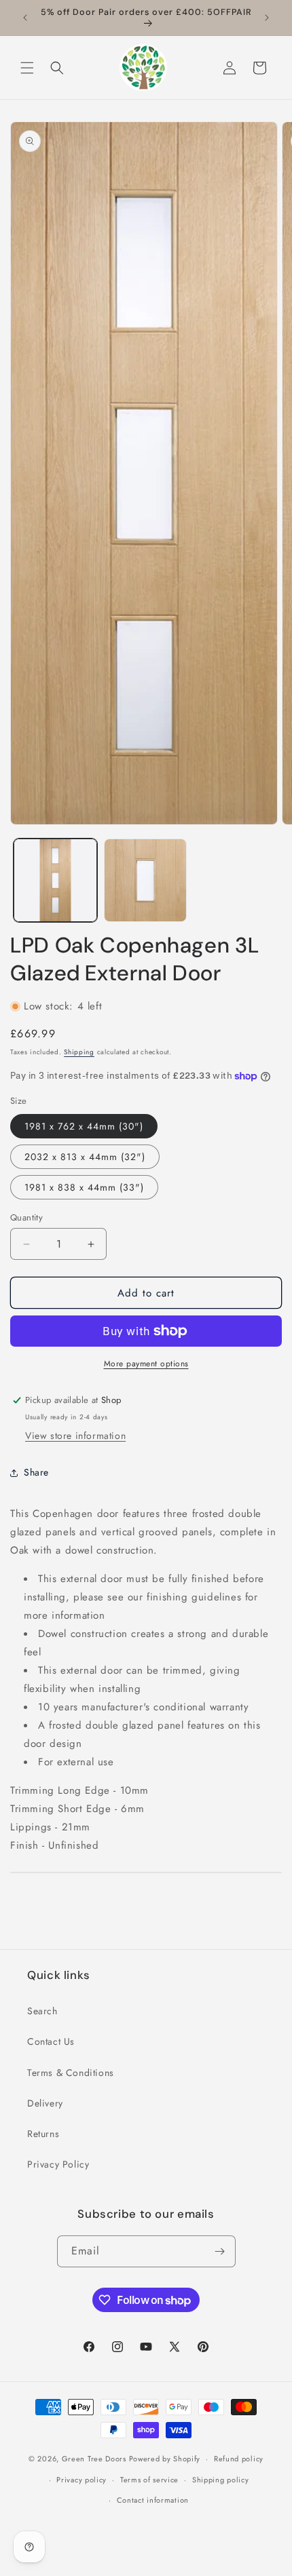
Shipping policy (221, 2480)
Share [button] (36, 1472)
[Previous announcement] (25, 18)
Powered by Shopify (165, 2459)
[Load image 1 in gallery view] (55, 880)
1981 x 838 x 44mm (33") (84, 1187)
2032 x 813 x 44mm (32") (85, 1157)
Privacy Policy (58, 2164)
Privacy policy (81, 2480)
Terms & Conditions (71, 2073)
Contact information (153, 2500)
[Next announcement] (267, 18)
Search (42, 2011)
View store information (75, 1436)
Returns (43, 2134)
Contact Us (51, 2041)
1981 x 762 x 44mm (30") (84, 1126)
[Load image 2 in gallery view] (146, 880)
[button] (27, 68)
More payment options (146, 1364)
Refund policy (239, 2459)
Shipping (79, 1052)
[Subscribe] (220, 2251)
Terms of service (149, 2480)
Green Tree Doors (94, 2459)
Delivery (45, 2103)
